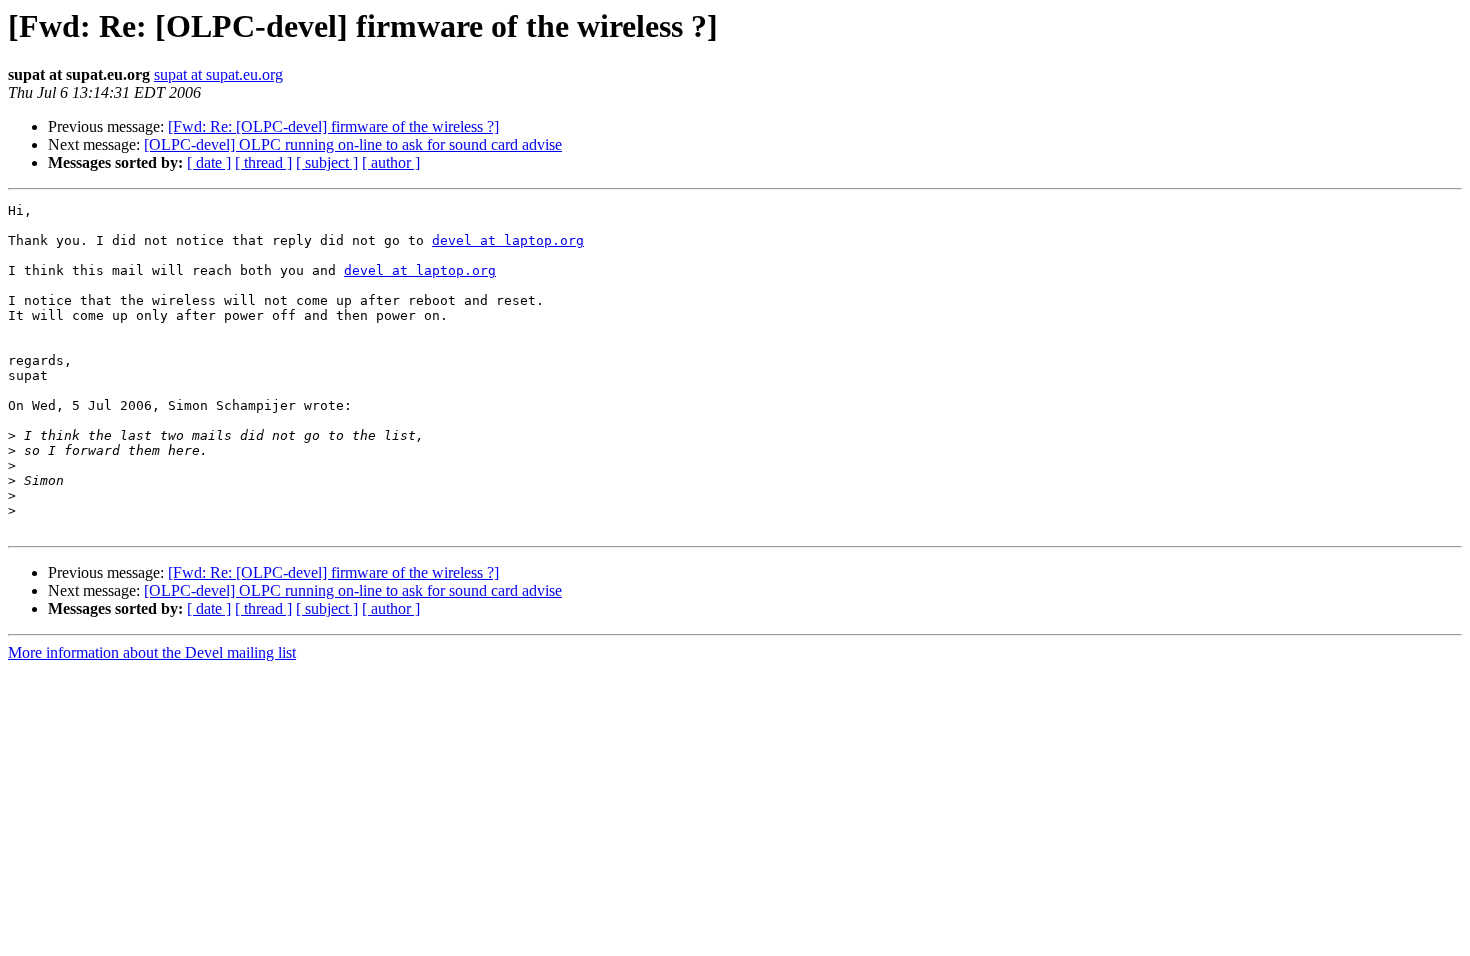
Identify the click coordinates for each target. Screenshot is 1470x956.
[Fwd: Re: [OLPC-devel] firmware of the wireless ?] (333, 126)
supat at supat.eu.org (218, 74)
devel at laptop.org (508, 240)
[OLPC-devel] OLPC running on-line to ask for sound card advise (353, 144)
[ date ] (209, 162)
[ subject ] (327, 162)
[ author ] (391, 162)
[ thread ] (263, 162)
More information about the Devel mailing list (152, 652)
